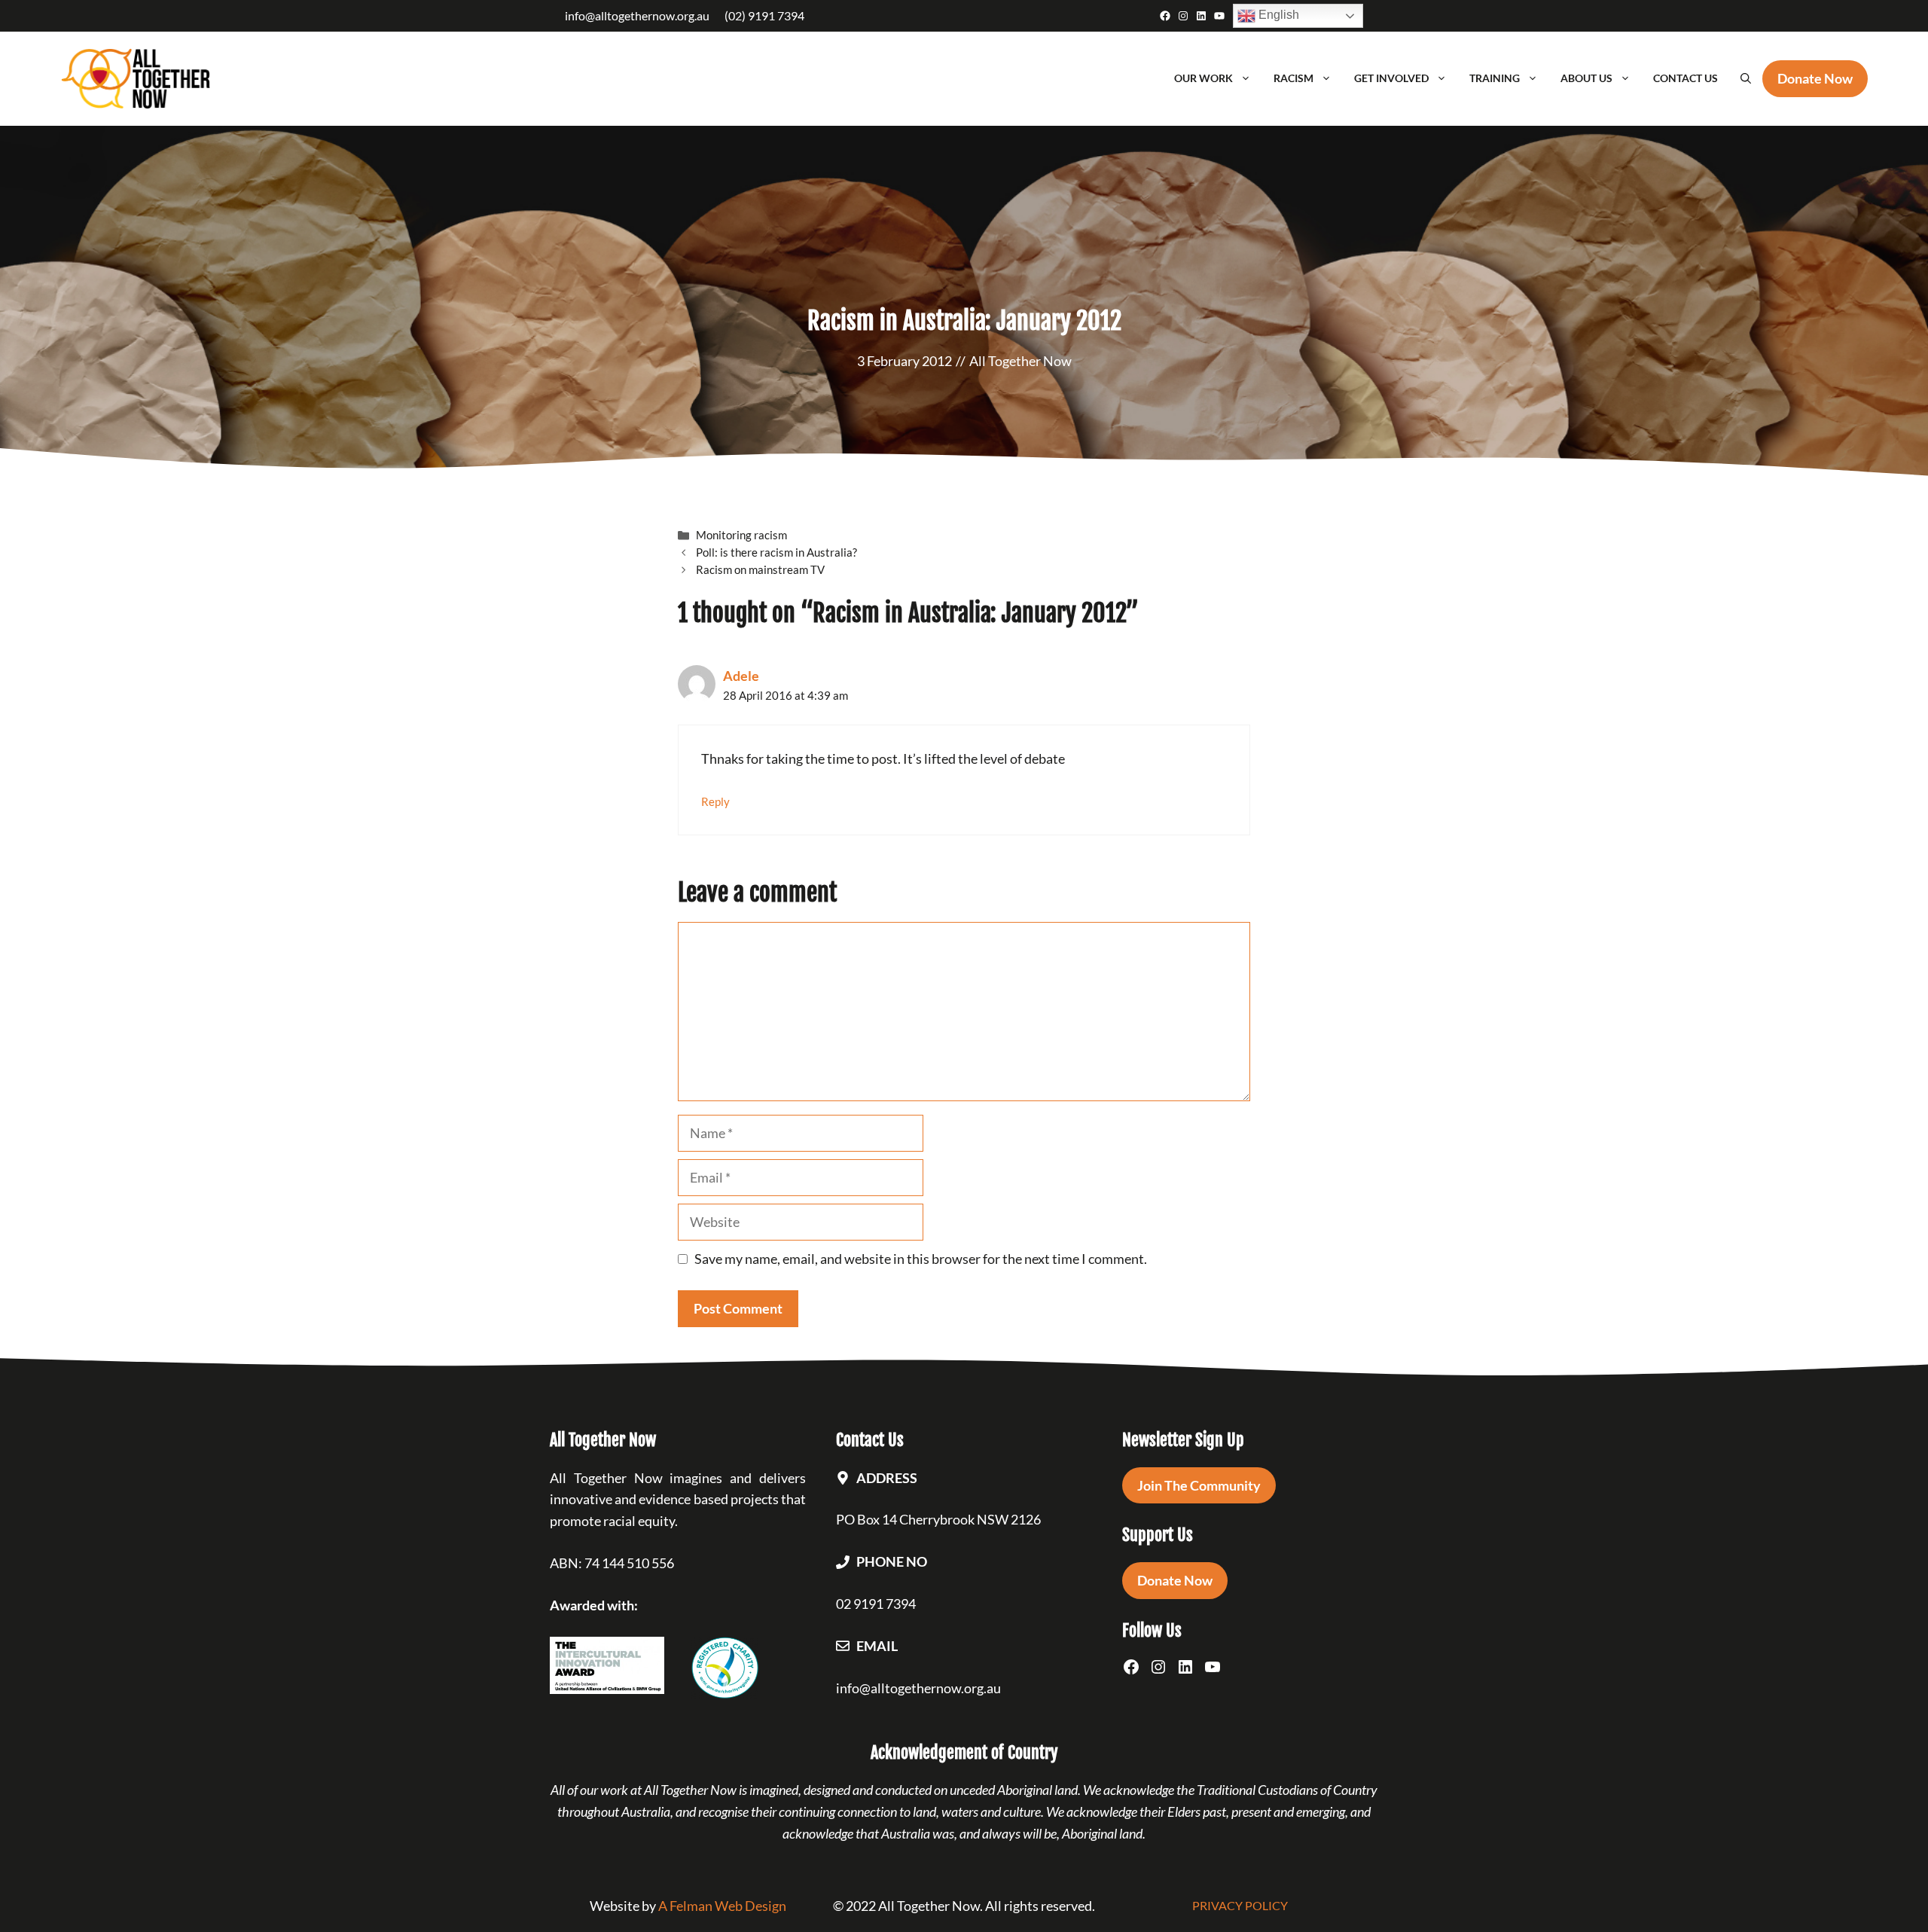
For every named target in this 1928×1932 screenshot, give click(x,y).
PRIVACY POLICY (1240, 1905)
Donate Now (1175, 1580)
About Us (1586, 78)
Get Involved (1391, 78)
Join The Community (1199, 1485)
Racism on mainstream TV (760, 569)
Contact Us (1685, 78)
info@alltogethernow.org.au (637, 15)
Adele (741, 676)
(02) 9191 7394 (764, 15)
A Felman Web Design (722, 1906)
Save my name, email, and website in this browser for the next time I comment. (921, 1259)
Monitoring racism (741, 535)
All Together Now (1020, 361)
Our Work (1203, 78)
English (1277, 15)
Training (1495, 78)
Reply (715, 801)
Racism (1293, 78)
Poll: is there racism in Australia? (776, 552)
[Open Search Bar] (1746, 78)
